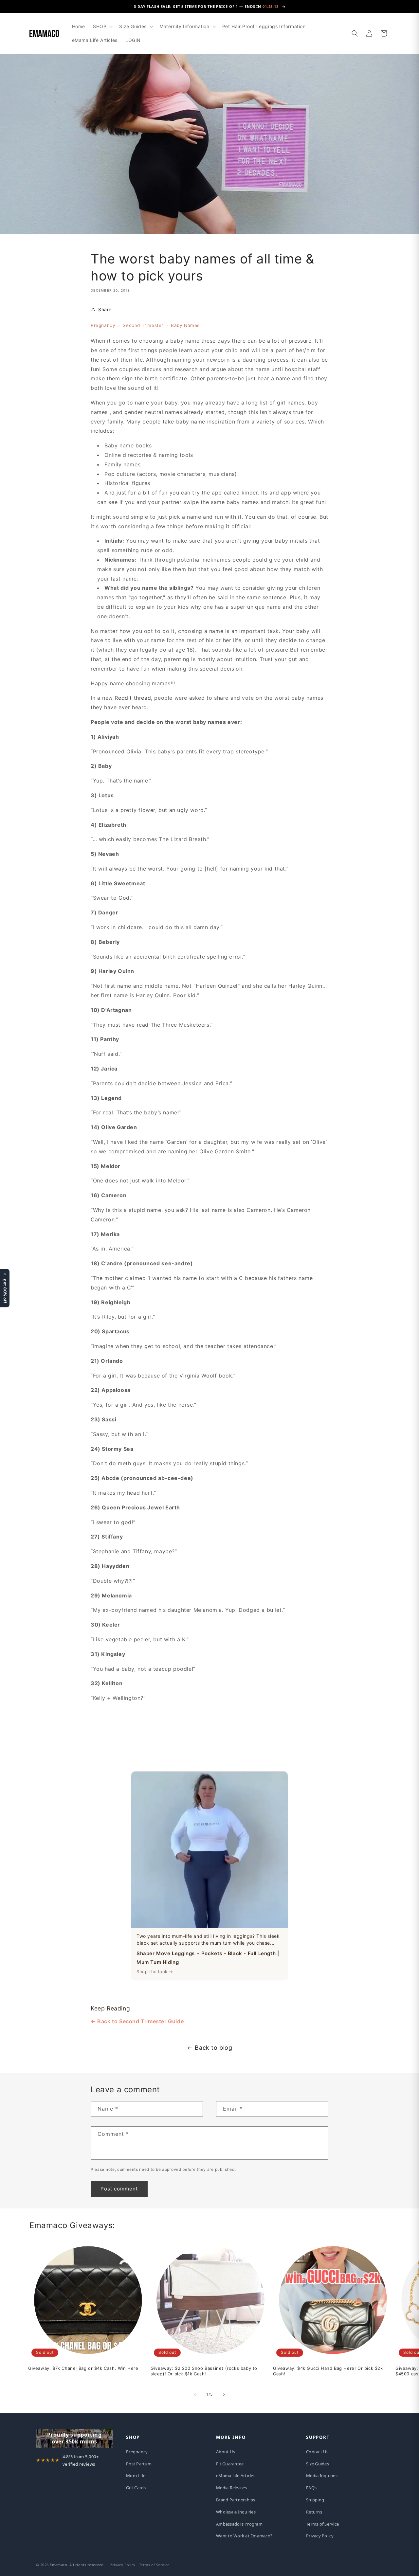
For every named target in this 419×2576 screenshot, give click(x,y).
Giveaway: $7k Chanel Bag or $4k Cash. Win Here (83, 2368)
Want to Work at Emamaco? (244, 2536)
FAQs (311, 2488)
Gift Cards (136, 2488)
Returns (314, 2512)
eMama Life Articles (236, 2476)
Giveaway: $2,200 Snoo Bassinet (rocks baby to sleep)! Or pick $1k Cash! (204, 2371)
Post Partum (139, 2464)
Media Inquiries (322, 2476)
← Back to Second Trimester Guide (137, 2021)
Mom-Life (136, 2476)
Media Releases (232, 2488)
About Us (226, 2452)
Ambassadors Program (239, 2524)
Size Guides (318, 2464)
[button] (102, 27)
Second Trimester (143, 325)
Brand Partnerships (236, 2500)
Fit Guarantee (230, 2464)
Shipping (315, 2500)
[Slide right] (224, 2394)
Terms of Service (322, 2524)
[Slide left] (195, 2394)
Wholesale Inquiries (236, 2512)
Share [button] (105, 309)
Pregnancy (103, 325)
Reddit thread (133, 698)
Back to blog (213, 2048)
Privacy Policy (320, 2536)
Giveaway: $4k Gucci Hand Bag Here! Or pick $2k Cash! (328, 2371)
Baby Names (185, 325)
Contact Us (317, 2452)
